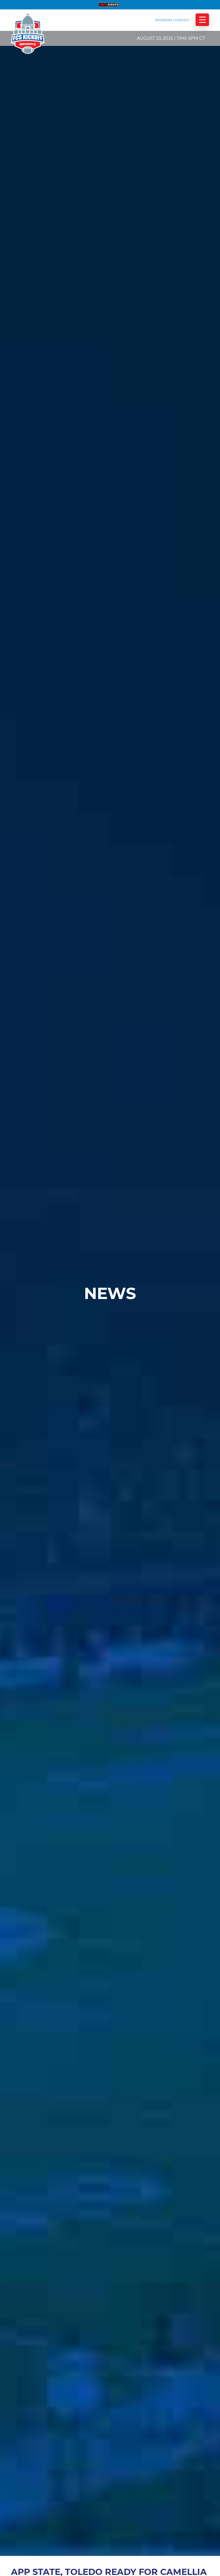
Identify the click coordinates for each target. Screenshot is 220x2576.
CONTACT (182, 20)
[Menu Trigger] (202, 20)
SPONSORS (164, 20)
